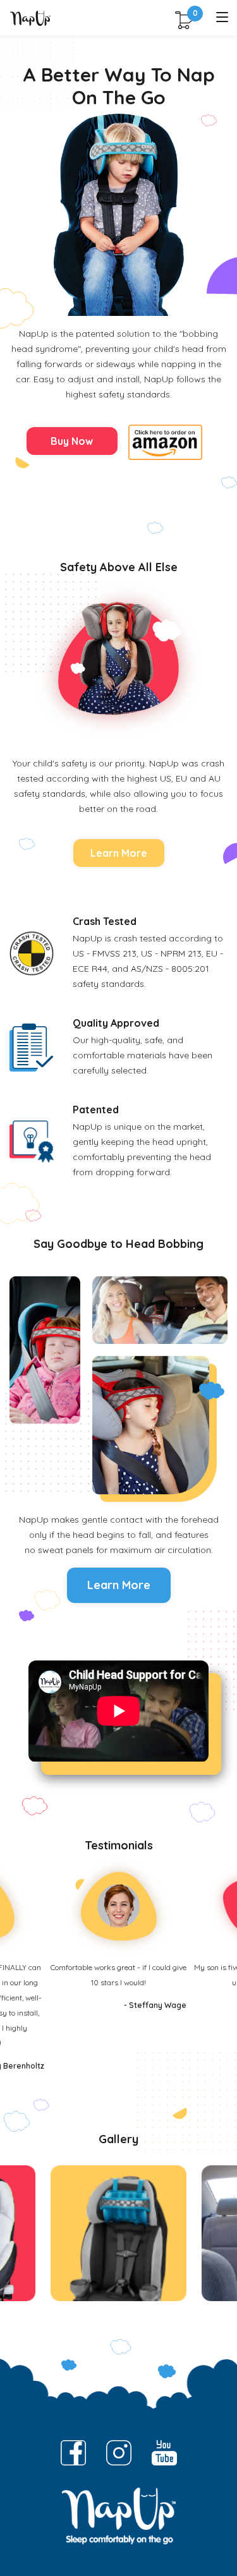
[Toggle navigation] (222, 18)
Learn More (119, 853)
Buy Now (72, 441)
